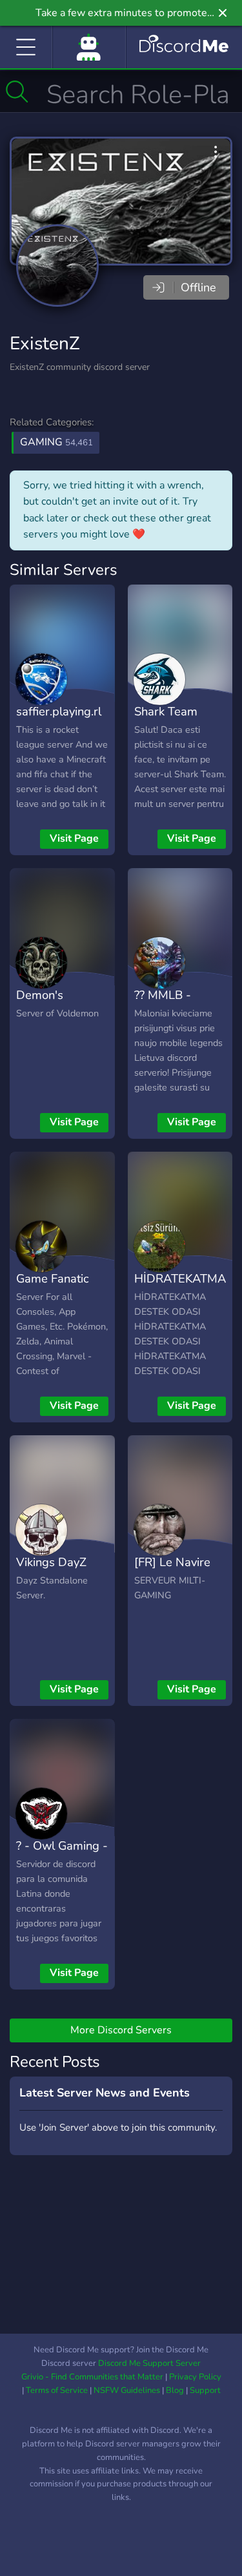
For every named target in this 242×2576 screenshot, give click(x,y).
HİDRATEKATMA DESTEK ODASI (180, 1288)
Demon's (40, 995)
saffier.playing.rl (59, 711)
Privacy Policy (195, 2377)
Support (205, 2390)
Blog (175, 2390)
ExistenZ (45, 344)
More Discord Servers (121, 2030)
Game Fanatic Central (53, 1288)
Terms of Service (57, 2390)
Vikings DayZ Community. (51, 1571)
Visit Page (74, 838)
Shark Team (166, 711)
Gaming (56, 442)
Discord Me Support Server (149, 2363)
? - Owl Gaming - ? (62, 1855)
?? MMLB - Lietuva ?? (163, 1004)
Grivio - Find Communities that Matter (92, 2377)
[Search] (17, 92)
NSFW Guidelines (127, 2390)
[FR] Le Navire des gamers (172, 1571)
